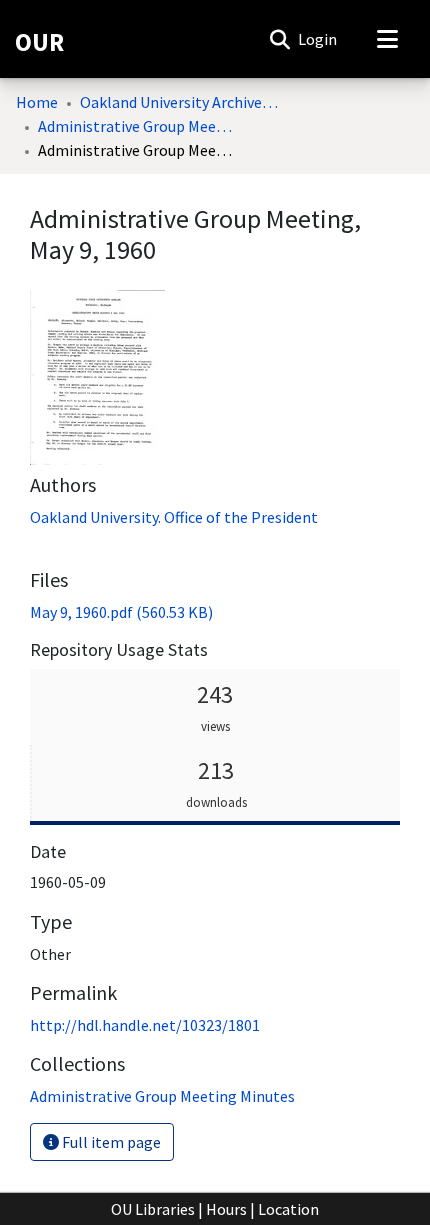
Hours (226, 1209)
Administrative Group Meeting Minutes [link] (138, 126)
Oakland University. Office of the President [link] (174, 517)
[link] (121, 612)
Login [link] (318, 39)
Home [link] (37, 102)
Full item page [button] (110, 1142)
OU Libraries (153, 1209)
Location (288, 1209)
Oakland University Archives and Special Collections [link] (180, 102)
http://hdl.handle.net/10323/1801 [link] (145, 1025)
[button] (279, 39)
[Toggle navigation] (387, 39)
